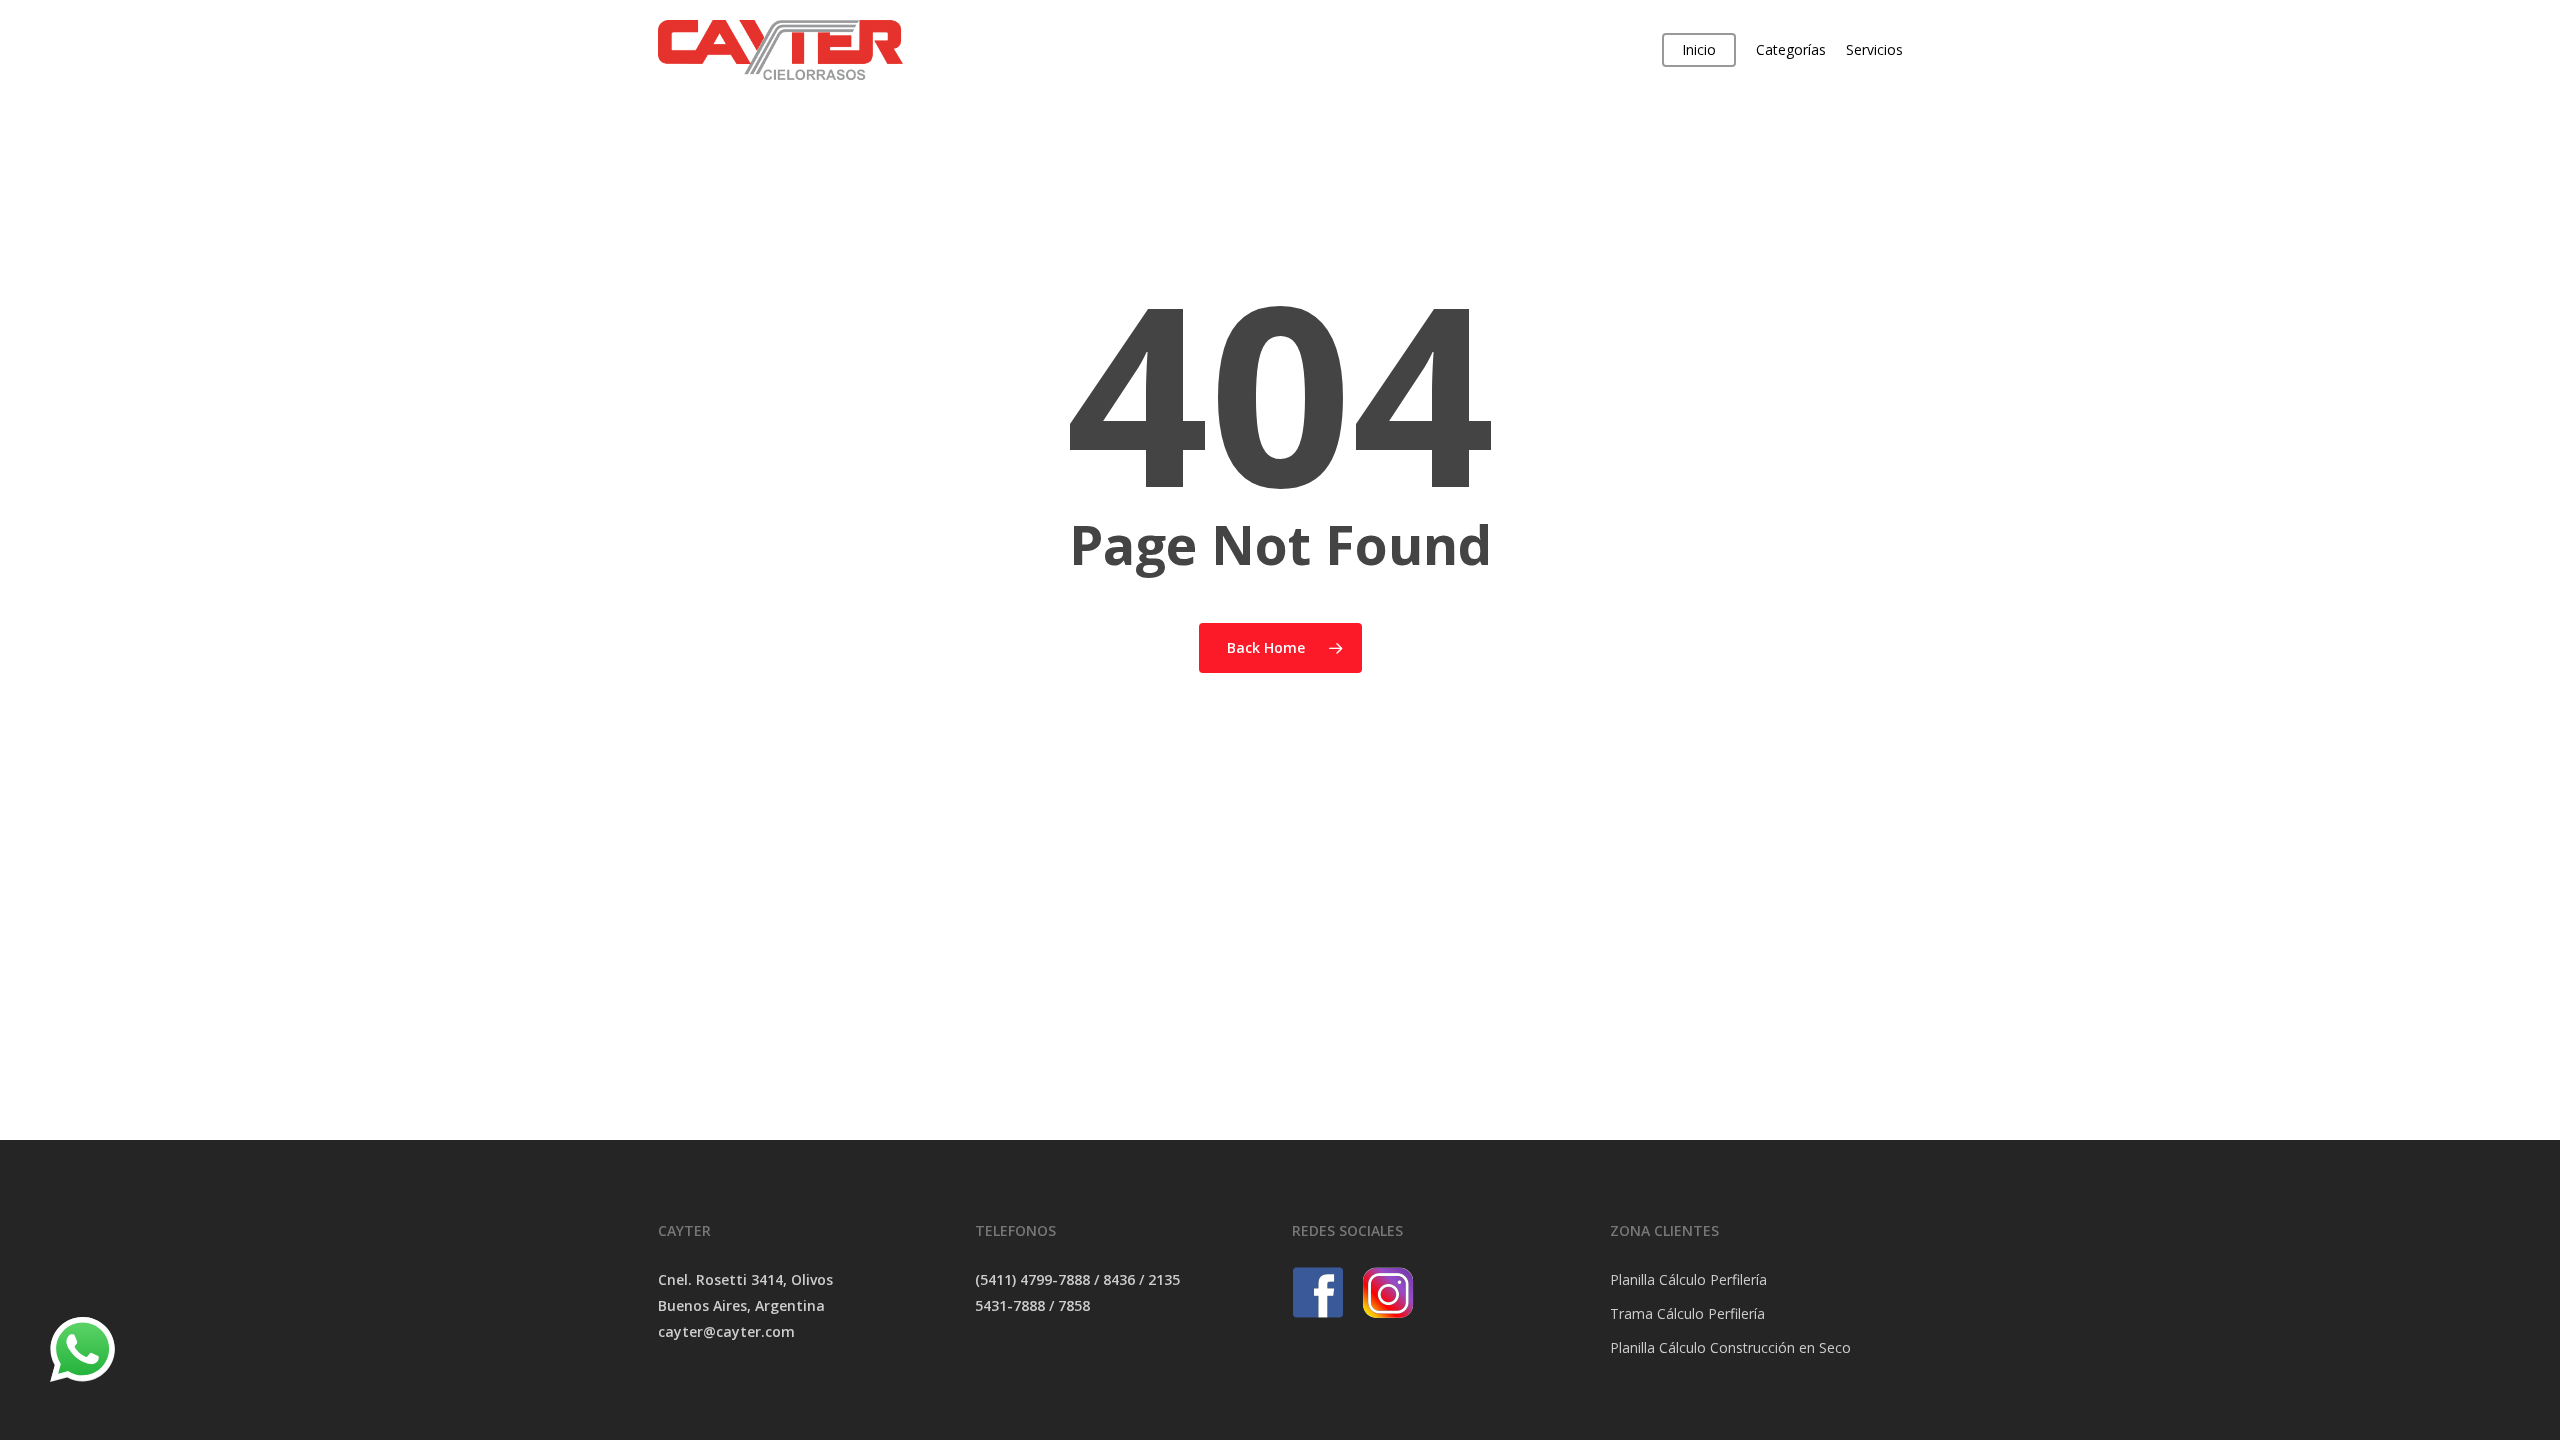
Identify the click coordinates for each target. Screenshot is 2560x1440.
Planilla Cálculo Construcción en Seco (1730, 1347)
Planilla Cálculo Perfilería (1688, 1279)
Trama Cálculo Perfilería (1687, 1313)
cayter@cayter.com (726, 1331)
